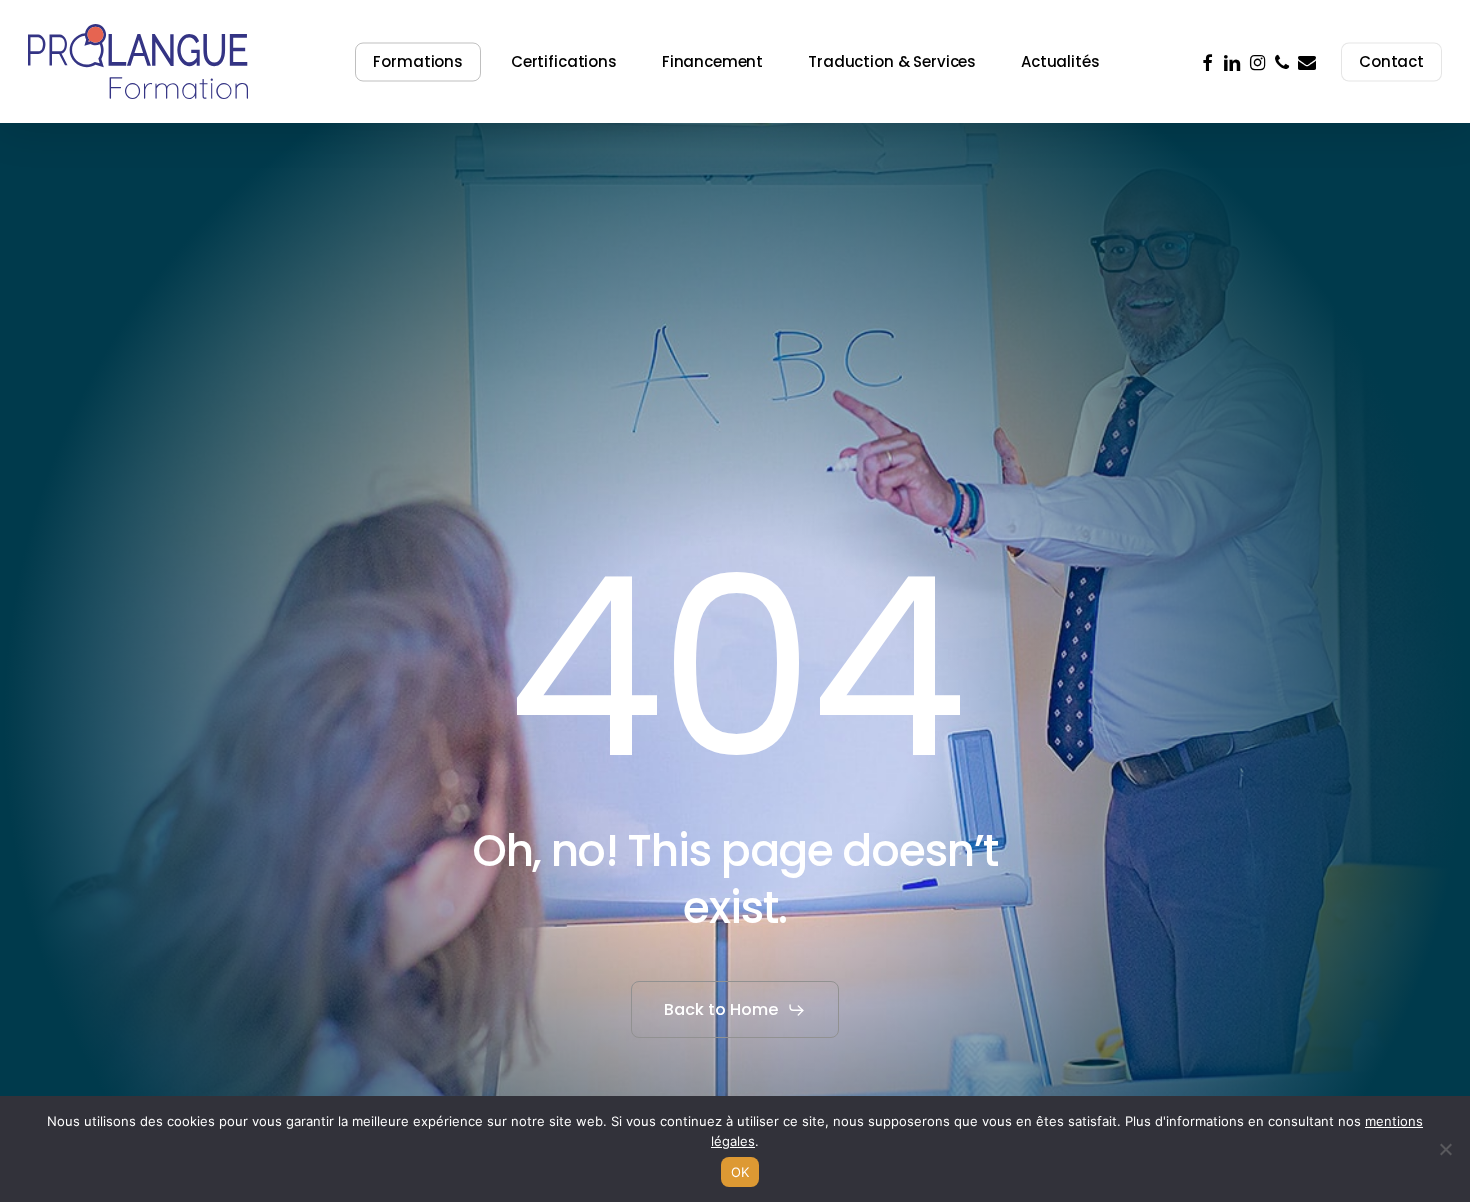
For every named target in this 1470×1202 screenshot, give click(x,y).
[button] (735, 1010)
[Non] (1445, 1149)
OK (740, 1172)
